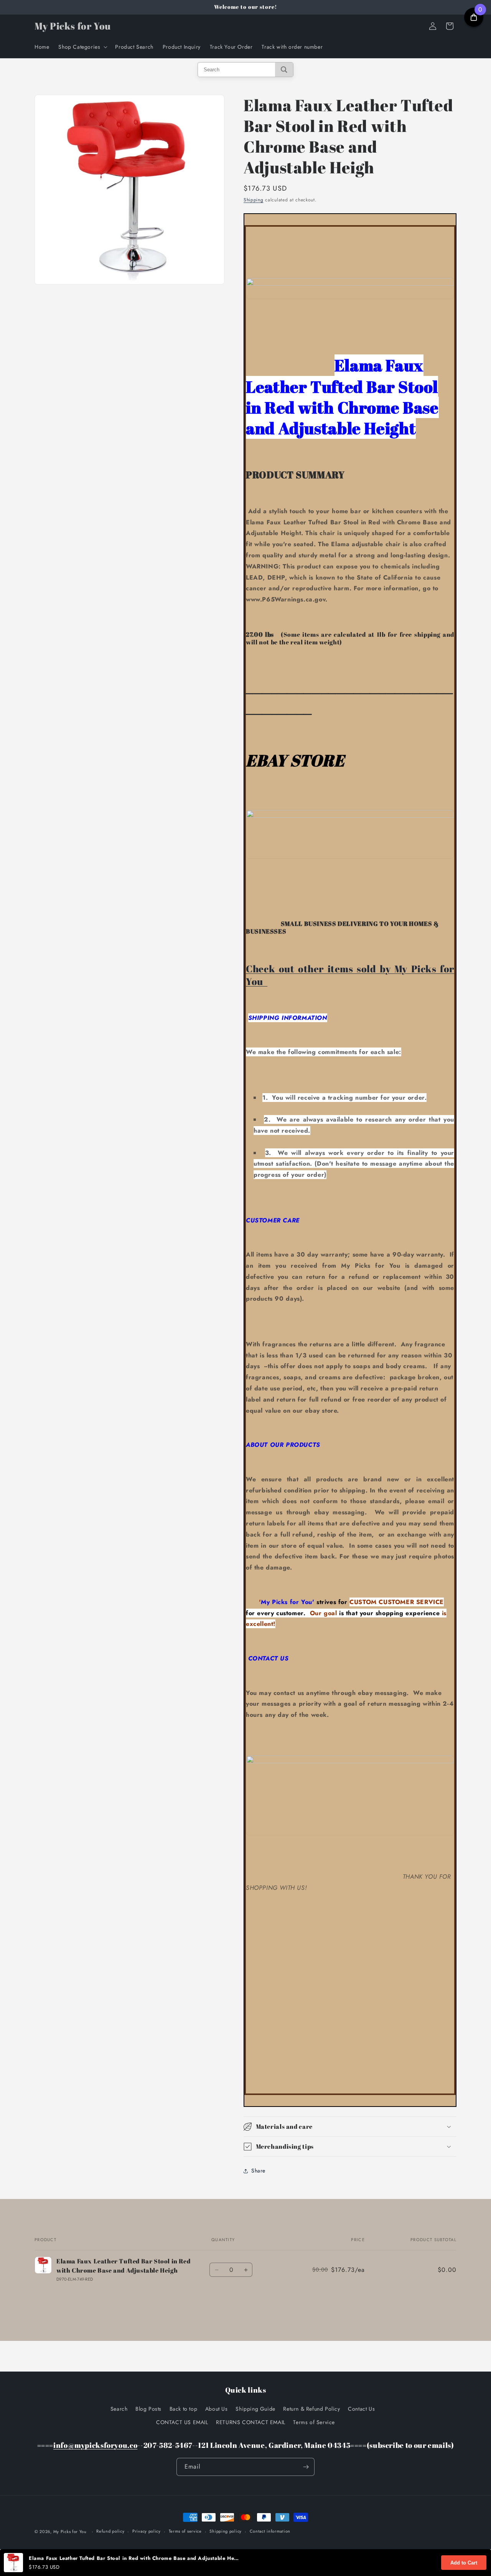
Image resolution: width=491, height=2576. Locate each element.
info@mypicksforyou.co (95, 2445)
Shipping (254, 200)
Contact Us (361, 2409)
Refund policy (110, 2531)
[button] (82, 47)
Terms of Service (314, 2422)
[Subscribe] (306, 2467)
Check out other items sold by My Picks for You (350, 975)
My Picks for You (70, 2532)
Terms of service (185, 2531)
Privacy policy (147, 2531)
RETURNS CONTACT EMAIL (251, 2422)
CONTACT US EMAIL (182, 2422)
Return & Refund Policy (311, 2409)
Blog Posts (148, 2409)
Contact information (270, 2531)
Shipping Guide (255, 2409)
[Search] (284, 70)
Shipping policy (226, 2531)
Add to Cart (464, 2563)
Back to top (184, 2409)
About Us (217, 2409)
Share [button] (258, 2171)
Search (119, 2409)
